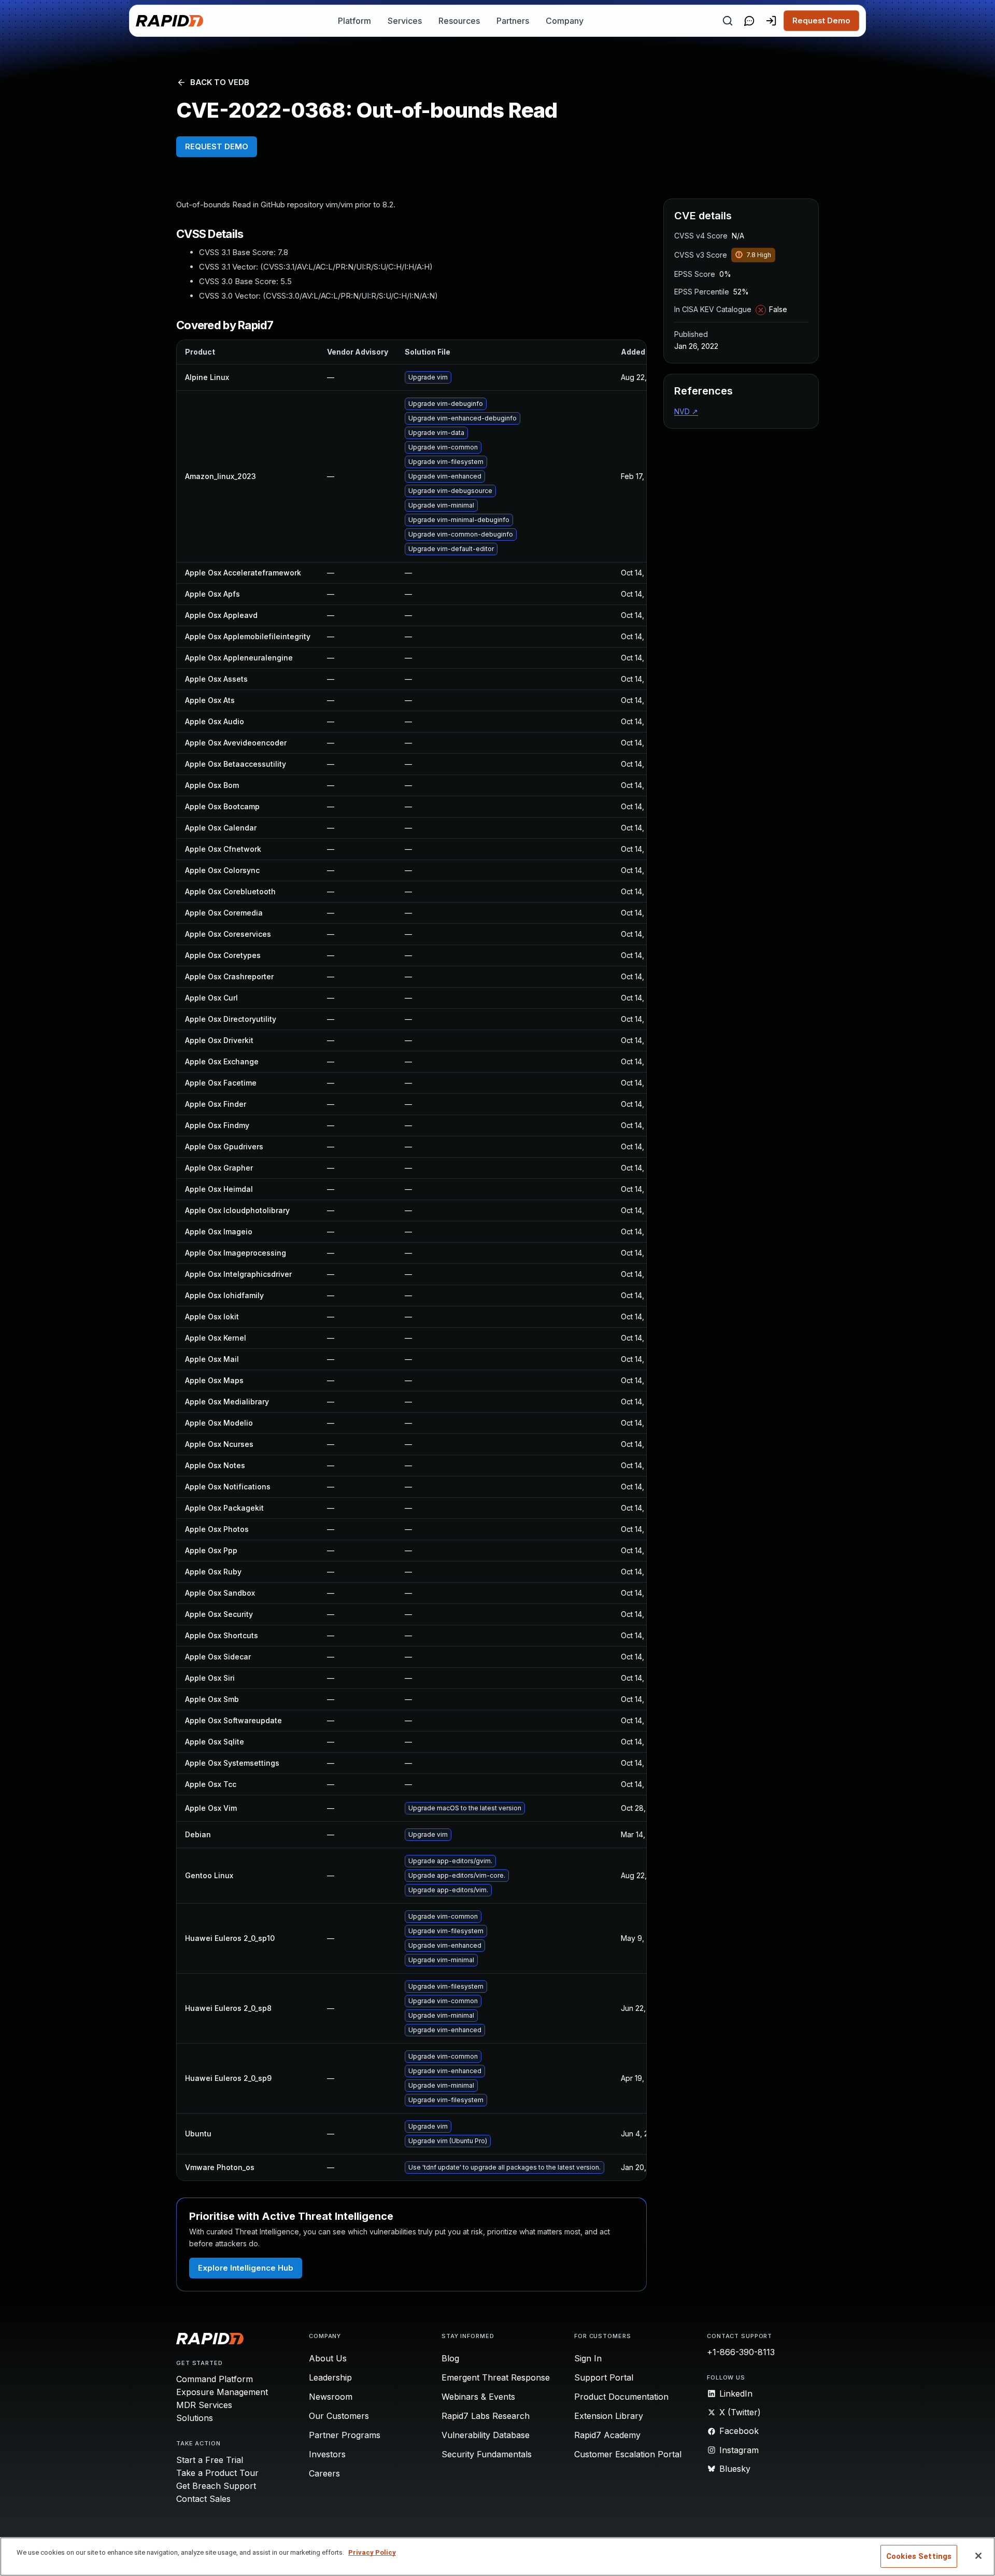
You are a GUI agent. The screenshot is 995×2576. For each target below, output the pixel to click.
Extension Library (609, 2416)
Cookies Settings (919, 2556)
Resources (459, 21)
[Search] (728, 21)
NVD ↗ (686, 411)
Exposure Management (222, 2392)
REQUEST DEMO (217, 146)
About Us (328, 2358)
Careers (324, 2473)
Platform (354, 21)
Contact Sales (203, 2499)
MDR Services (204, 2405)
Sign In (588, 2358)
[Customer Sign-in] (771, 21)
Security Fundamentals (487, 2454)
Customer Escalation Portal (628, 2454)
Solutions (195, 2418)
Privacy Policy (372, 2552)
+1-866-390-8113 (741, 2352)
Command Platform (215, 2379)
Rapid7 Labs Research (486, 2416)
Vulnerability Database (486, 2435)
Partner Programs (345, 2435)
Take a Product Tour (217, 2473)
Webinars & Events (478, 2397)
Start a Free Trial (210, 2460)
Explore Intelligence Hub (246, 2268)
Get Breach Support (216, 2486)
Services (405, 21)
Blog (450, 2358)
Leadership (330, 2377)
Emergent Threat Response (496, 2377)
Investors (327, 2454)
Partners (513, 21)
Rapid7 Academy (607, 2435)
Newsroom (331, 2397)
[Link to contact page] (749, 21)
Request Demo (821, 20)
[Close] (978, 2556)
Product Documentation (621, 2397)
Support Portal (604, 2377)
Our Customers (339, 2416)
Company (565, 21)
